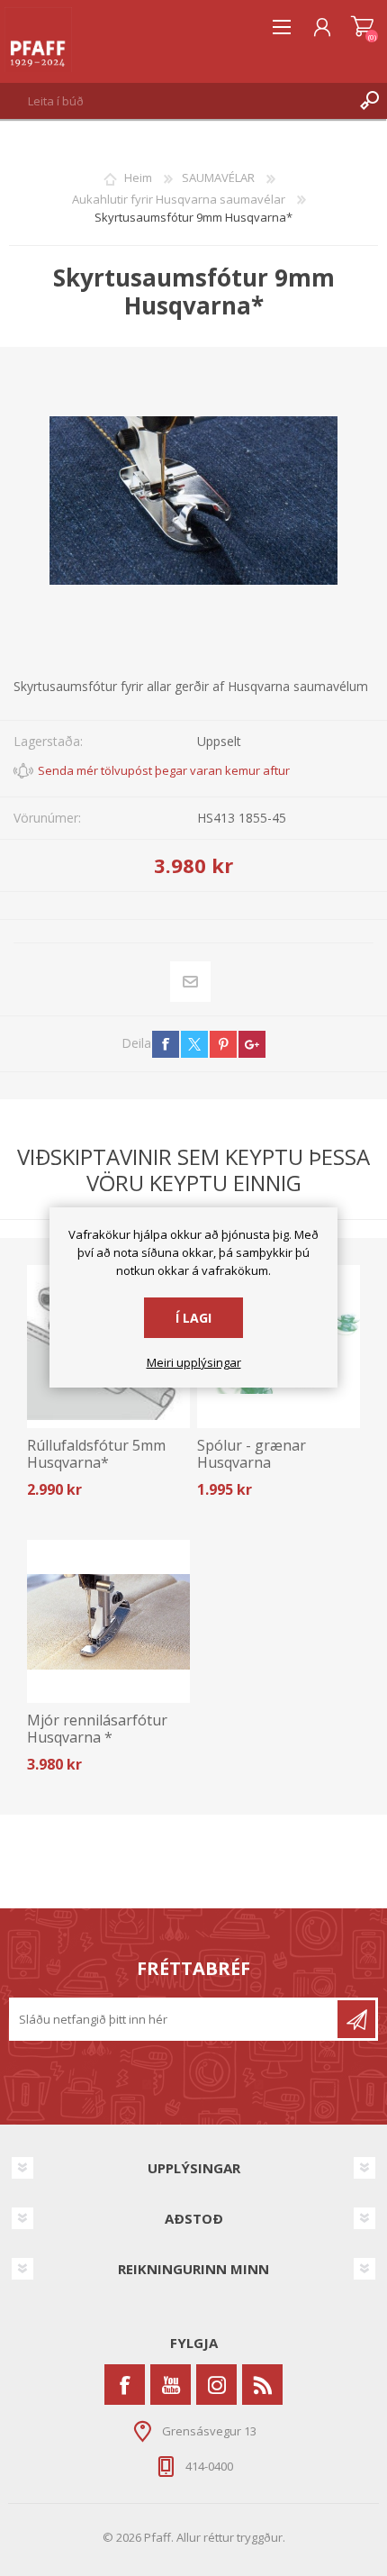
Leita (369, 101)
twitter (194, 1044)
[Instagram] (216, 2385)
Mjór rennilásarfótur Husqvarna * (97, 1729)
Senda (356, 2019)
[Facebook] (125, 2385)
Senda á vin (191, 981)
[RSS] (262, 2385)
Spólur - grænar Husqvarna (252, 1454)
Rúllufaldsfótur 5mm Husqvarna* (96, 1454)
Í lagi (193, 1318)
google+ (252, 1044)
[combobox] (176, 101)
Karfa (362, 27)
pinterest (223, 1044)
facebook (166, 1044)
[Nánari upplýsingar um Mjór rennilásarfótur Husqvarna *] (108, 1621)
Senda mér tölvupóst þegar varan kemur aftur (164, 770)
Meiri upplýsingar (194, 1363)
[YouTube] (171, 2385)
